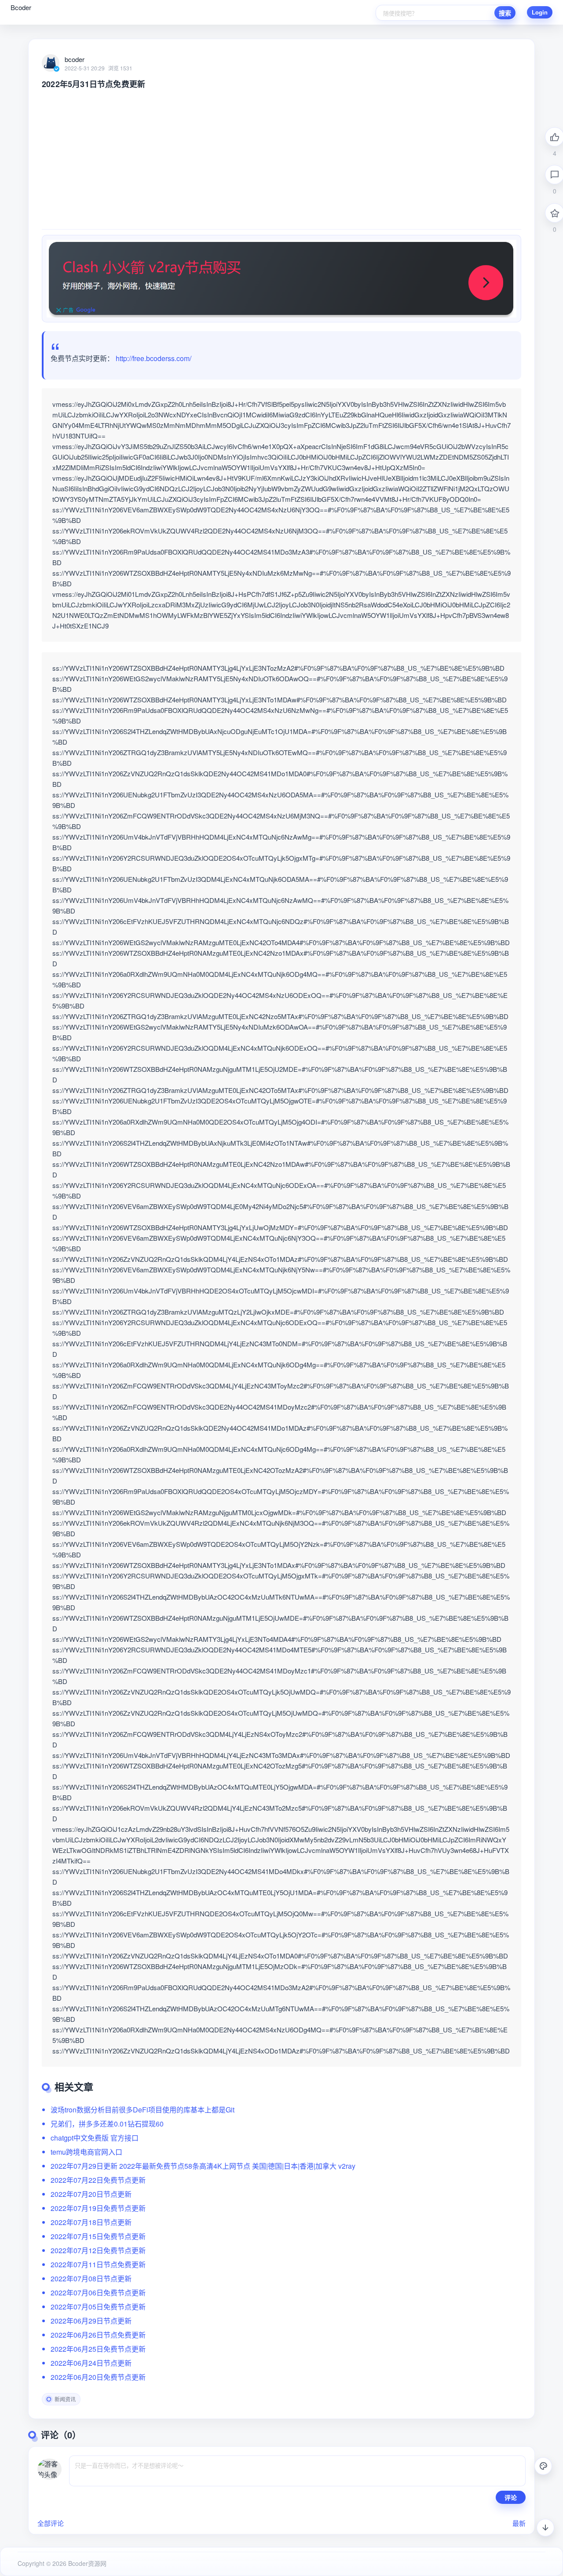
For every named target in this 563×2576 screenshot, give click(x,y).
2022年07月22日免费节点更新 (98, 2180)
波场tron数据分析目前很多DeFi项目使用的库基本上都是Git (143, 2110)
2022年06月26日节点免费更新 (98, 2335)
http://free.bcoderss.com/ (154, 358)
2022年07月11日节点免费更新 (98, 2264)
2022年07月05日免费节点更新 (98, 2307)
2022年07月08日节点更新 (91, 2278)
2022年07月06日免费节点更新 (98, 2293)
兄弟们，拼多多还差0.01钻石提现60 (107, 2124)
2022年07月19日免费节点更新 (98, 2208)
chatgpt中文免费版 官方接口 (95, 2138)
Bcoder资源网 (86, 2563)
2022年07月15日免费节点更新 (98, 2236)
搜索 (505, 13)
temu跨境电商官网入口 (86, 2152)
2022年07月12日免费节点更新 (98, 2250)
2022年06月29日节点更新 (91, 2321)
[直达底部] (545, 2528)
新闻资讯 (65, 2399)
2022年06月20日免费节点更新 (98, 2377)
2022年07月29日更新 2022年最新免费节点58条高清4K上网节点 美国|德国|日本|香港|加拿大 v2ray (203, 2166)
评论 (511, 2497)
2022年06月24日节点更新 (91, 2363)
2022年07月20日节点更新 (91, 2194)
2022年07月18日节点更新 (91, 2222)
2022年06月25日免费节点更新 (98, 2349)
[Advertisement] (281, 155)
